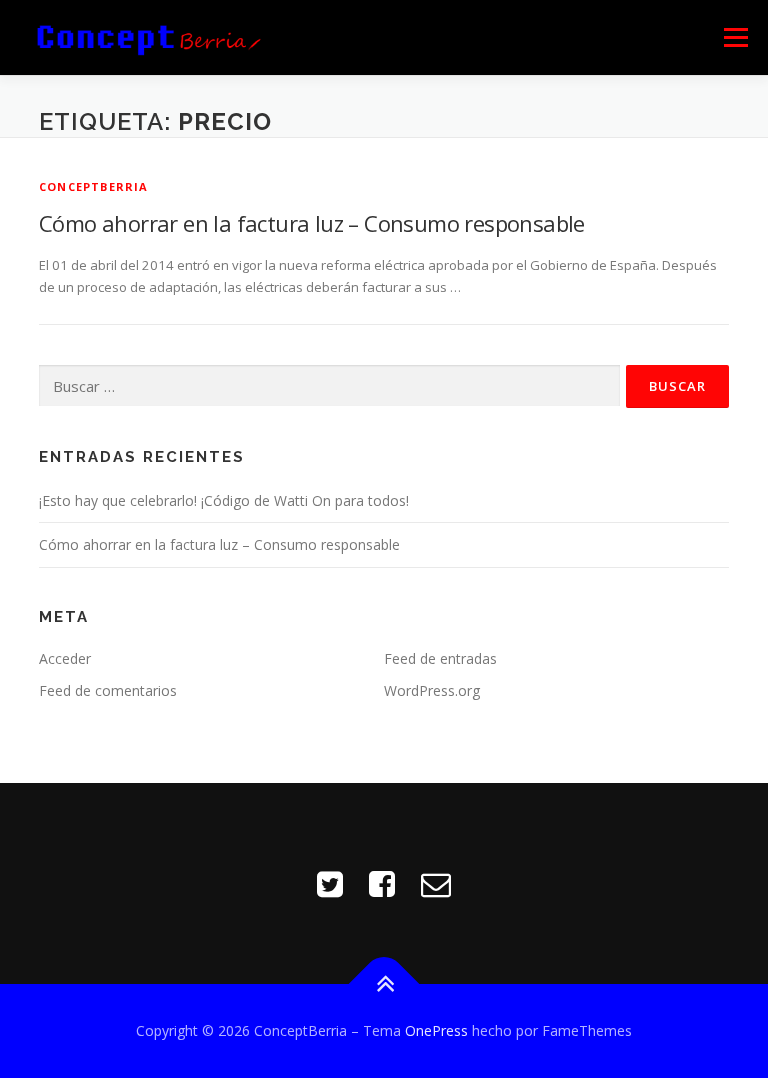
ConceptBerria (94, 186)
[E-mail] (436, 883)
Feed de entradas (440, 658)
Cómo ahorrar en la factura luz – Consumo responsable (312, 223)
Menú (735, 37)
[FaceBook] (382, 883)
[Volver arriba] (384, 983)
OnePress (436, 1030)
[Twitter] (330, 883)
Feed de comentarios (108, 690)
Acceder (65, 658)
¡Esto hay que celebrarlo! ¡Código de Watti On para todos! (224, 500)
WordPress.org (432, 690)
